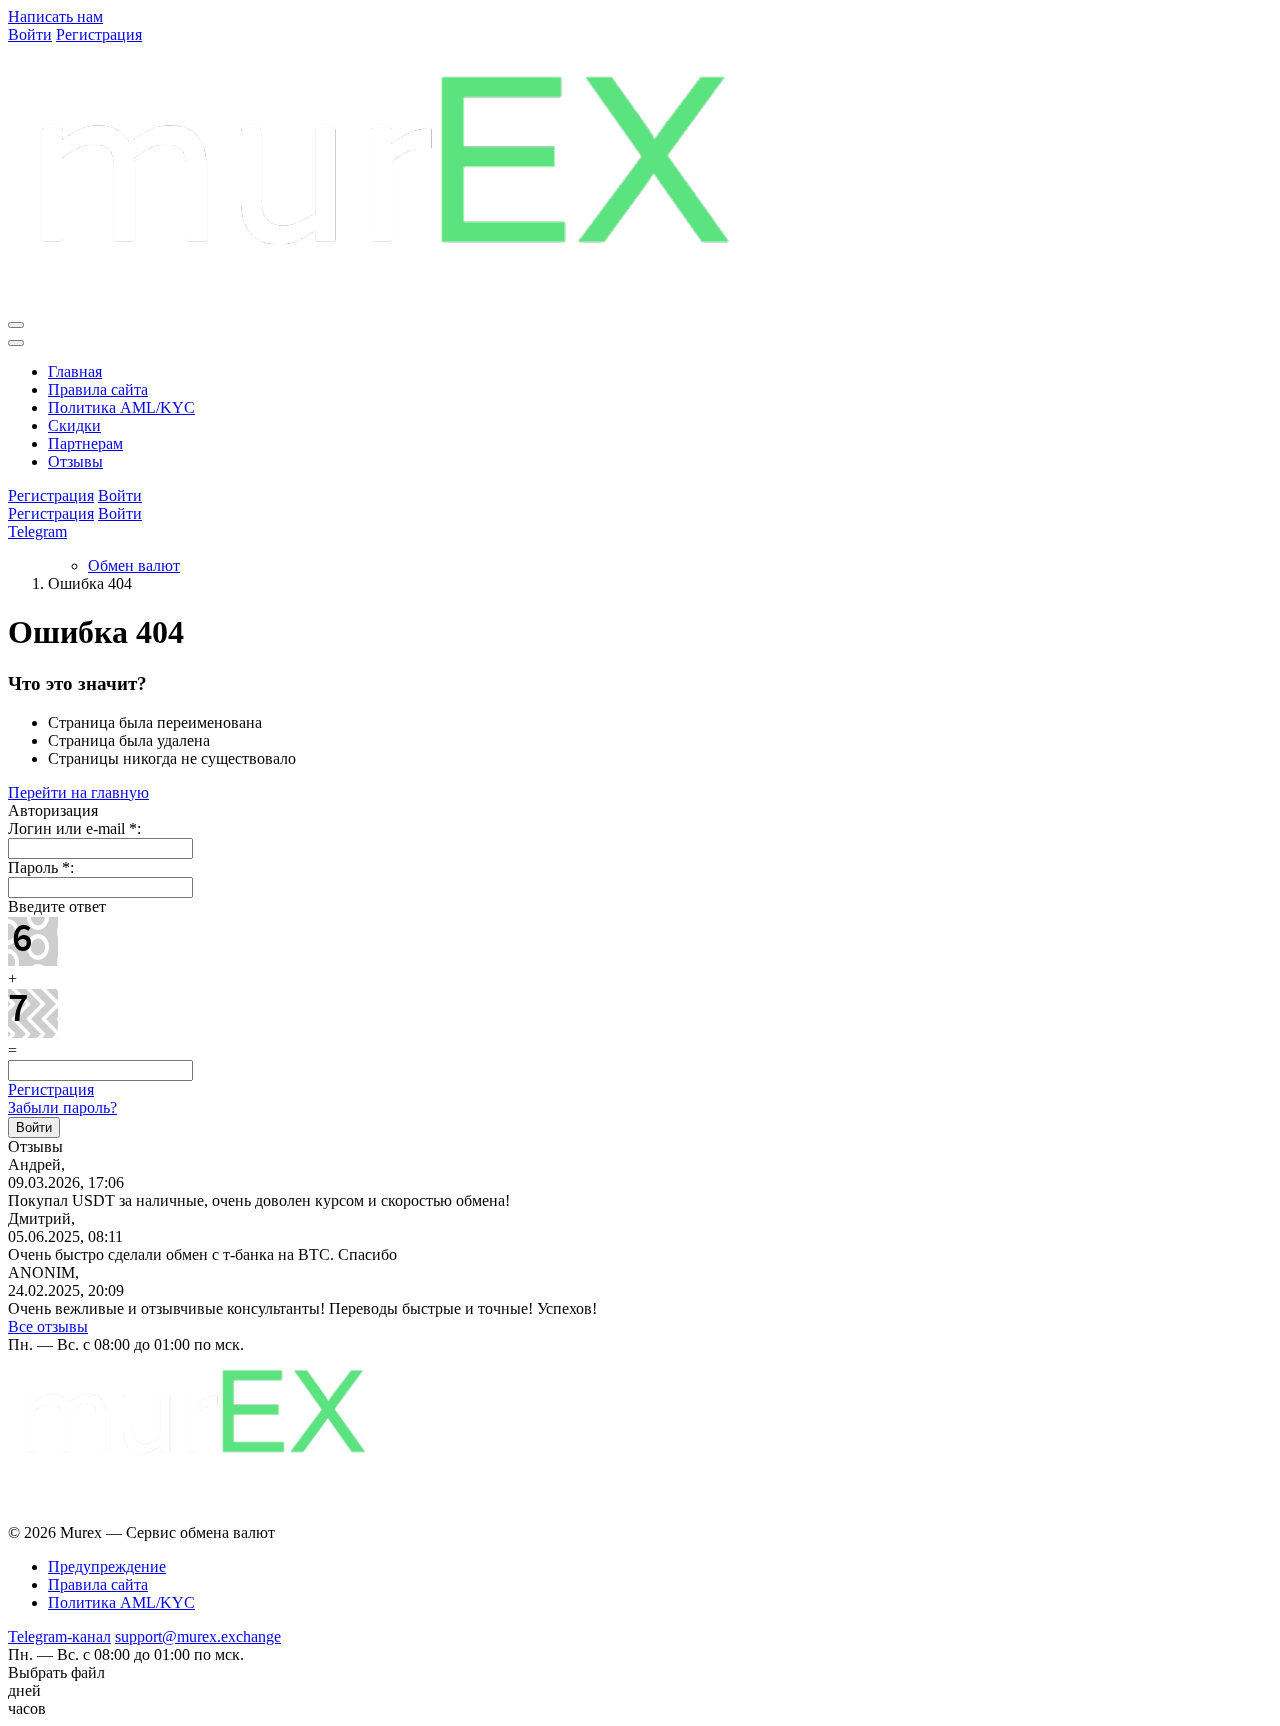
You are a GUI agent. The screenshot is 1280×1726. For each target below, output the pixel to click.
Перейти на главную (78, 792)
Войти (30, 34)
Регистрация (99, 34)
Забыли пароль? (62, 1107)
